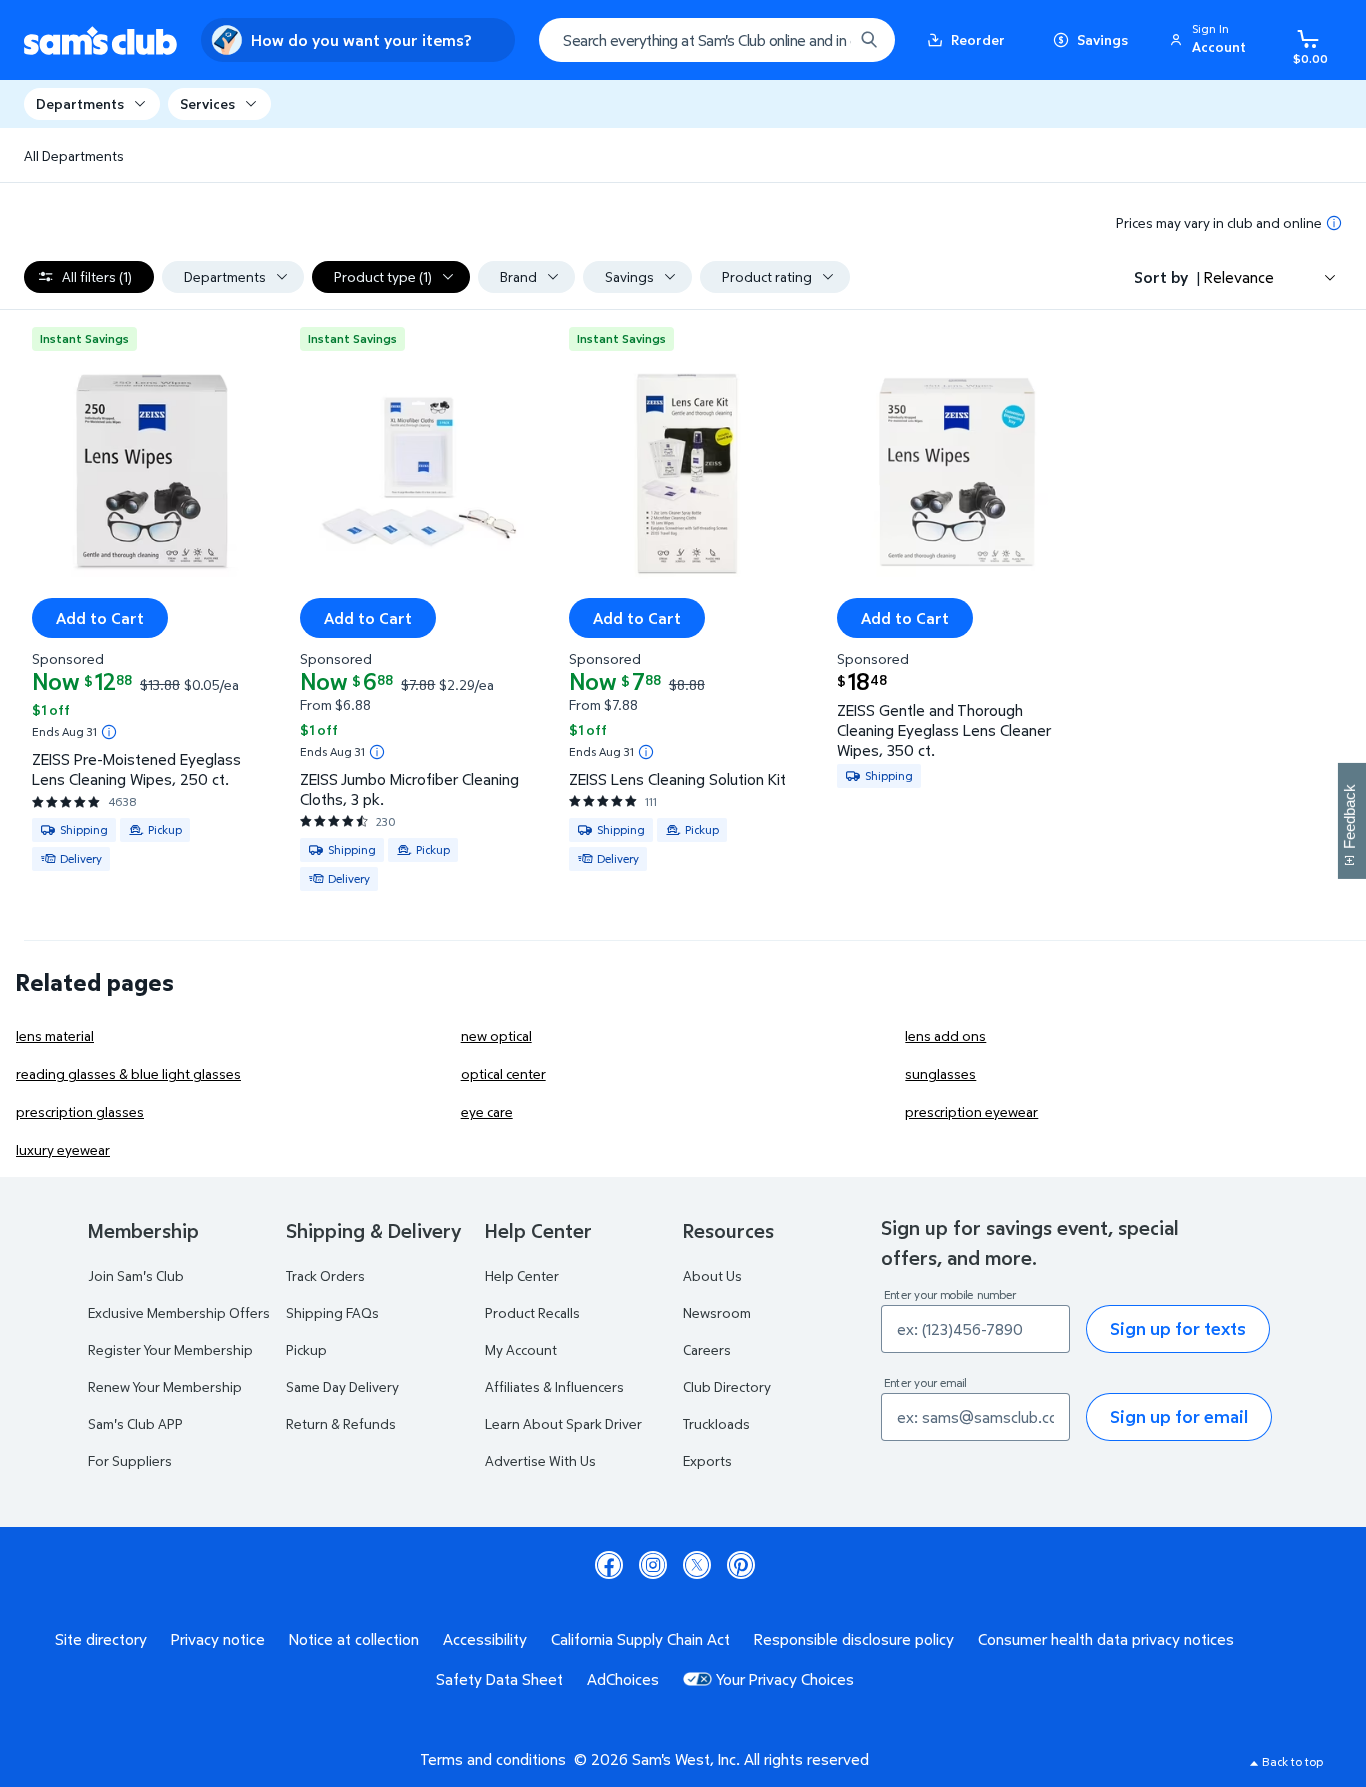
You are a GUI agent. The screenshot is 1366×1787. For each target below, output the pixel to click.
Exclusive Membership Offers (179, 1312)
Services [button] (207, 103)
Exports (707, 1460)
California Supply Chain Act (640, 1639)
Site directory (101, 1639)
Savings (1102, 39)
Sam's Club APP (135, 1423)
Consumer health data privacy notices (1106, 1639)
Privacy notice (218, 1639)
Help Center (522, 1275)
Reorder (978, 39)
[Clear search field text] (823, 40)
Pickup (306, 1349)
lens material (55, 1035)
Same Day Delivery (342, 1386)
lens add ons (945, 1035)
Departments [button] (80, 103)
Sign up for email (1179, 1416)
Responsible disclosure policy (854, 1639)
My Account (521, 1349)
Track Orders (325, 1275)
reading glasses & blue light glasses (128, 1073)
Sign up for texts (1178, 1328)
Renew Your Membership (165, 1386)
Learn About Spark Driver (563, 1423)
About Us (712, 1275)
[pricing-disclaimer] (1334, 223)
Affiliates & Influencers (554, 1386)
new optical (496, 1035)
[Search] (869, 40)
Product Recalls (532, 1312)
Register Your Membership (170, 1349)
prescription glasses (80, 1111)
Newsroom (717, 1312)
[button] (1211, 40)
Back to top (1292, 1761)
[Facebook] (609, 1565)
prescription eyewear (971, 1111)
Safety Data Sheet (499, 1679)
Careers (707, 1349)
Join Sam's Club (136, 1275)
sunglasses (940, 1073)
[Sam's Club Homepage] (100, 40)
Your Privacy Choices (785, 1679)
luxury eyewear (63, 1149)
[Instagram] (653, 1565)
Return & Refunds (341, 1423)
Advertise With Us (540, 1460)
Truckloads (716, 1423)
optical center (503, 1073)
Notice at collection (354, 1639)
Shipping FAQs (332, 1312)
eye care (487, 1111)
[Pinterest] (741, 1565)
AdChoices (623, 1679)
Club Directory (727, 1386)
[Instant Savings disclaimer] (109, 732)
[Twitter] (697, 1565)
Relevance (1239, 277)
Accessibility (485, 1639)
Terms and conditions (493, 1759)
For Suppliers (130, 1460)
